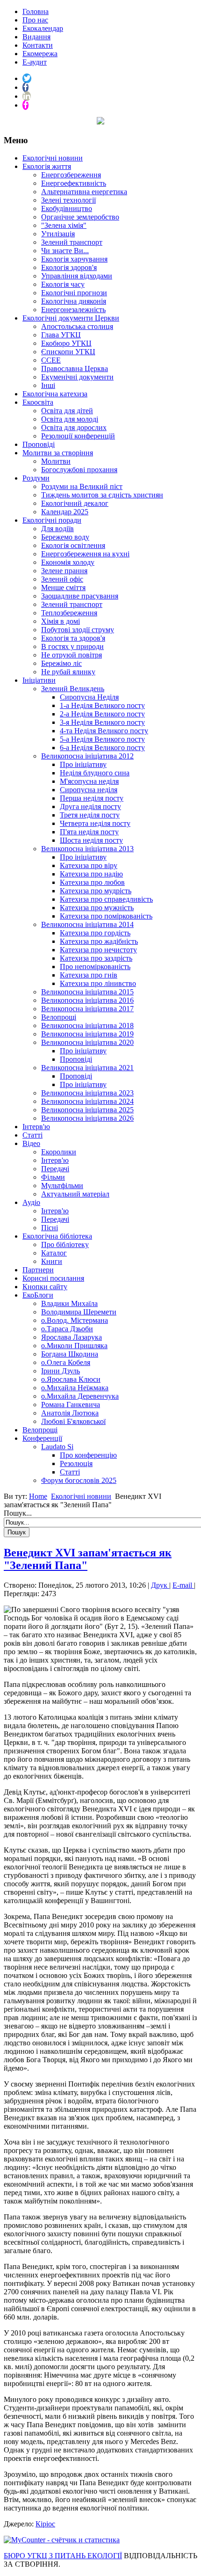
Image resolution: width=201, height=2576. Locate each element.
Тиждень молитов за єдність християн (102, 495)
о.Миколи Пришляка (74, 1346)
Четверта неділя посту (95, 823)
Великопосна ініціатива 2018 (87, 1025)
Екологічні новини (53, 158)
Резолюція (76, 1463)
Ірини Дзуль (61, 1371)
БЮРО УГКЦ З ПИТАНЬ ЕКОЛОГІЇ (63, 2556)
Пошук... (18, 1513)
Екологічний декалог (75, 503)
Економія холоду (68, 562)
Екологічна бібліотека (57, 1236)
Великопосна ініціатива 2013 (87, 849)
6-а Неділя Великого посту (102, 748)
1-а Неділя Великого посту (102, 705)
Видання (36, 37)
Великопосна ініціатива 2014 (87, 924)
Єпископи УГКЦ (68, 352)
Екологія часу (63, 284)
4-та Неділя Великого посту (104, 731)
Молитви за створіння (58, 453)
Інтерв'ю (36, 1127)
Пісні (50, 1228)
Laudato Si (57, 1447)
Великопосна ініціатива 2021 (87, 1068)
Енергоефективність (74, 183)
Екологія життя (47, 166)
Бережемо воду (65, 537)
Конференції (42, 1438)
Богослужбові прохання (79, 470)
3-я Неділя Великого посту (102, 722)
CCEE (51, 360)
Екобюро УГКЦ (66, 343)
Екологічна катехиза (55, 394)
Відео (31, 1143)
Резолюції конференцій (78, 436)
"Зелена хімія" (64, 225)
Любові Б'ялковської (73, 1421)
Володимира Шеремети (79, 1312)
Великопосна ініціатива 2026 (87, 1118)
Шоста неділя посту (91, 840)
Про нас (35, 20)
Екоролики (59, 1152)
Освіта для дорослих (74, 427)
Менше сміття (63, 587)
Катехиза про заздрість (96, 958)
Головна (36, 11)
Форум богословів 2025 (79, 1480)
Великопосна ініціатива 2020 (87, 1042)
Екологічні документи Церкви (71, 318)
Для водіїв (57, 529)
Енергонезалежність (73, 310)
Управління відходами (77, 276)
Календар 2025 (65, 512)
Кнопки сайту (45, 1287)
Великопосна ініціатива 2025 (87, 1110)
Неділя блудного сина (95, 773)
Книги (52, 1261)
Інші (48, 385)
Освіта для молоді (70, 419)
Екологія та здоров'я (73, 638)
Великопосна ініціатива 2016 (87, 1000)
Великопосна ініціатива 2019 (87, 1034)
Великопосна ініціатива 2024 (87, 1101)
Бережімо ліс (61, 663)
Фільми (53, 1177)
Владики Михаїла (69, 1303)
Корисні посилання (53, 1278)
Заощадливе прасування (80, 596)
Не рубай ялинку (68, 672)
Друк (160, 1585)
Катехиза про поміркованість (106, 916)
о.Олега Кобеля (66, 1362)
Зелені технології (68, 200)
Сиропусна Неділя (89, 697)
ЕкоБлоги (38, 1295)
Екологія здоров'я (69, 267)
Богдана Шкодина (70, 1354)
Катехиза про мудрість (96, 891)
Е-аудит (35, 62)
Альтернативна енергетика (84, 192)
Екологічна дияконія (74, 301)
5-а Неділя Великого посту (102, 739)
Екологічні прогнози (74, 293)
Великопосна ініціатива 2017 (87, 1009)
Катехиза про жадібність (99, 941)
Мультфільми (62, 1186)
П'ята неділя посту (89, 832)
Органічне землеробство (80, 217)
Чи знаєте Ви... (65, 251)
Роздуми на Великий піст (82, 486)
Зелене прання (64, 571)
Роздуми (36, 478)
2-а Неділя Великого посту (102, 714)
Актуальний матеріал (75, 1194)
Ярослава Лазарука (72, 1337)
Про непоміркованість (95, 967)
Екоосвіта (38, 402)
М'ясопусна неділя (89, 781)
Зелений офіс (62, 579)
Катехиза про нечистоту (98, 950)
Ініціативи (39, 680)
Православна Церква (75, 369)
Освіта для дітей (67, 411)
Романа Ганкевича (71, 1405)
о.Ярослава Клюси (71, 1379)
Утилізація (58, 234)
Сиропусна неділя (89, 790)
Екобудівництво (67, 208)
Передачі (55, 1169)
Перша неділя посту (92, 798)
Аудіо (31, 1202)
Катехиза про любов (92, 882)
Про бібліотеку (65, 1244)
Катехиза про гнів (89, 975)
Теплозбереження (69, 613)
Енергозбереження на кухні (85, 554)
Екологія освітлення (73, 545)
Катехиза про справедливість (106, 899)
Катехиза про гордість (95, 933)
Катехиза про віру (89, 865)
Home (38, 1496)
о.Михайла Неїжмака (75, 1388)
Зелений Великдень (73, 689)
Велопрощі (59, 1017)
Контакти (38, 45)
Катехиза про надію (91, 874)
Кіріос (45, 2524)
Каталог (54, 1253)
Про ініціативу (83, 764)
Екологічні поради (52, 520)
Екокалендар (43, 28)
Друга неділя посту (90, 806)
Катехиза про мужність (97, 908)
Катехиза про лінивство (98, 983)
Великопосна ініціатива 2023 (87, 1093)
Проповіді (39, 444)
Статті (32, 1135)
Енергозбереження (71, 175)
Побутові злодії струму (78, 630)
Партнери (38, 1270)
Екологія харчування (74, 259)
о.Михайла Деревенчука (80, 1396)
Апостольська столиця (77, 326)
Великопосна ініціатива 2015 (87, 992)
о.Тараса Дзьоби (67, 1329)
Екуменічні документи (77, 377)
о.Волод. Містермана (75, 1320)
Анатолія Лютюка (70, 1413)
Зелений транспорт (72, 242)
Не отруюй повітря (72, 655)
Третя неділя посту (90, 815)
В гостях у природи (72, 646)
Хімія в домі (61, 621)
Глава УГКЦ (61, 335)
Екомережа (40, 54)
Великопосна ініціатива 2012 (87, 756)
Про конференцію (88, 1455)
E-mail (183, 1585)
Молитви (56, 461)
